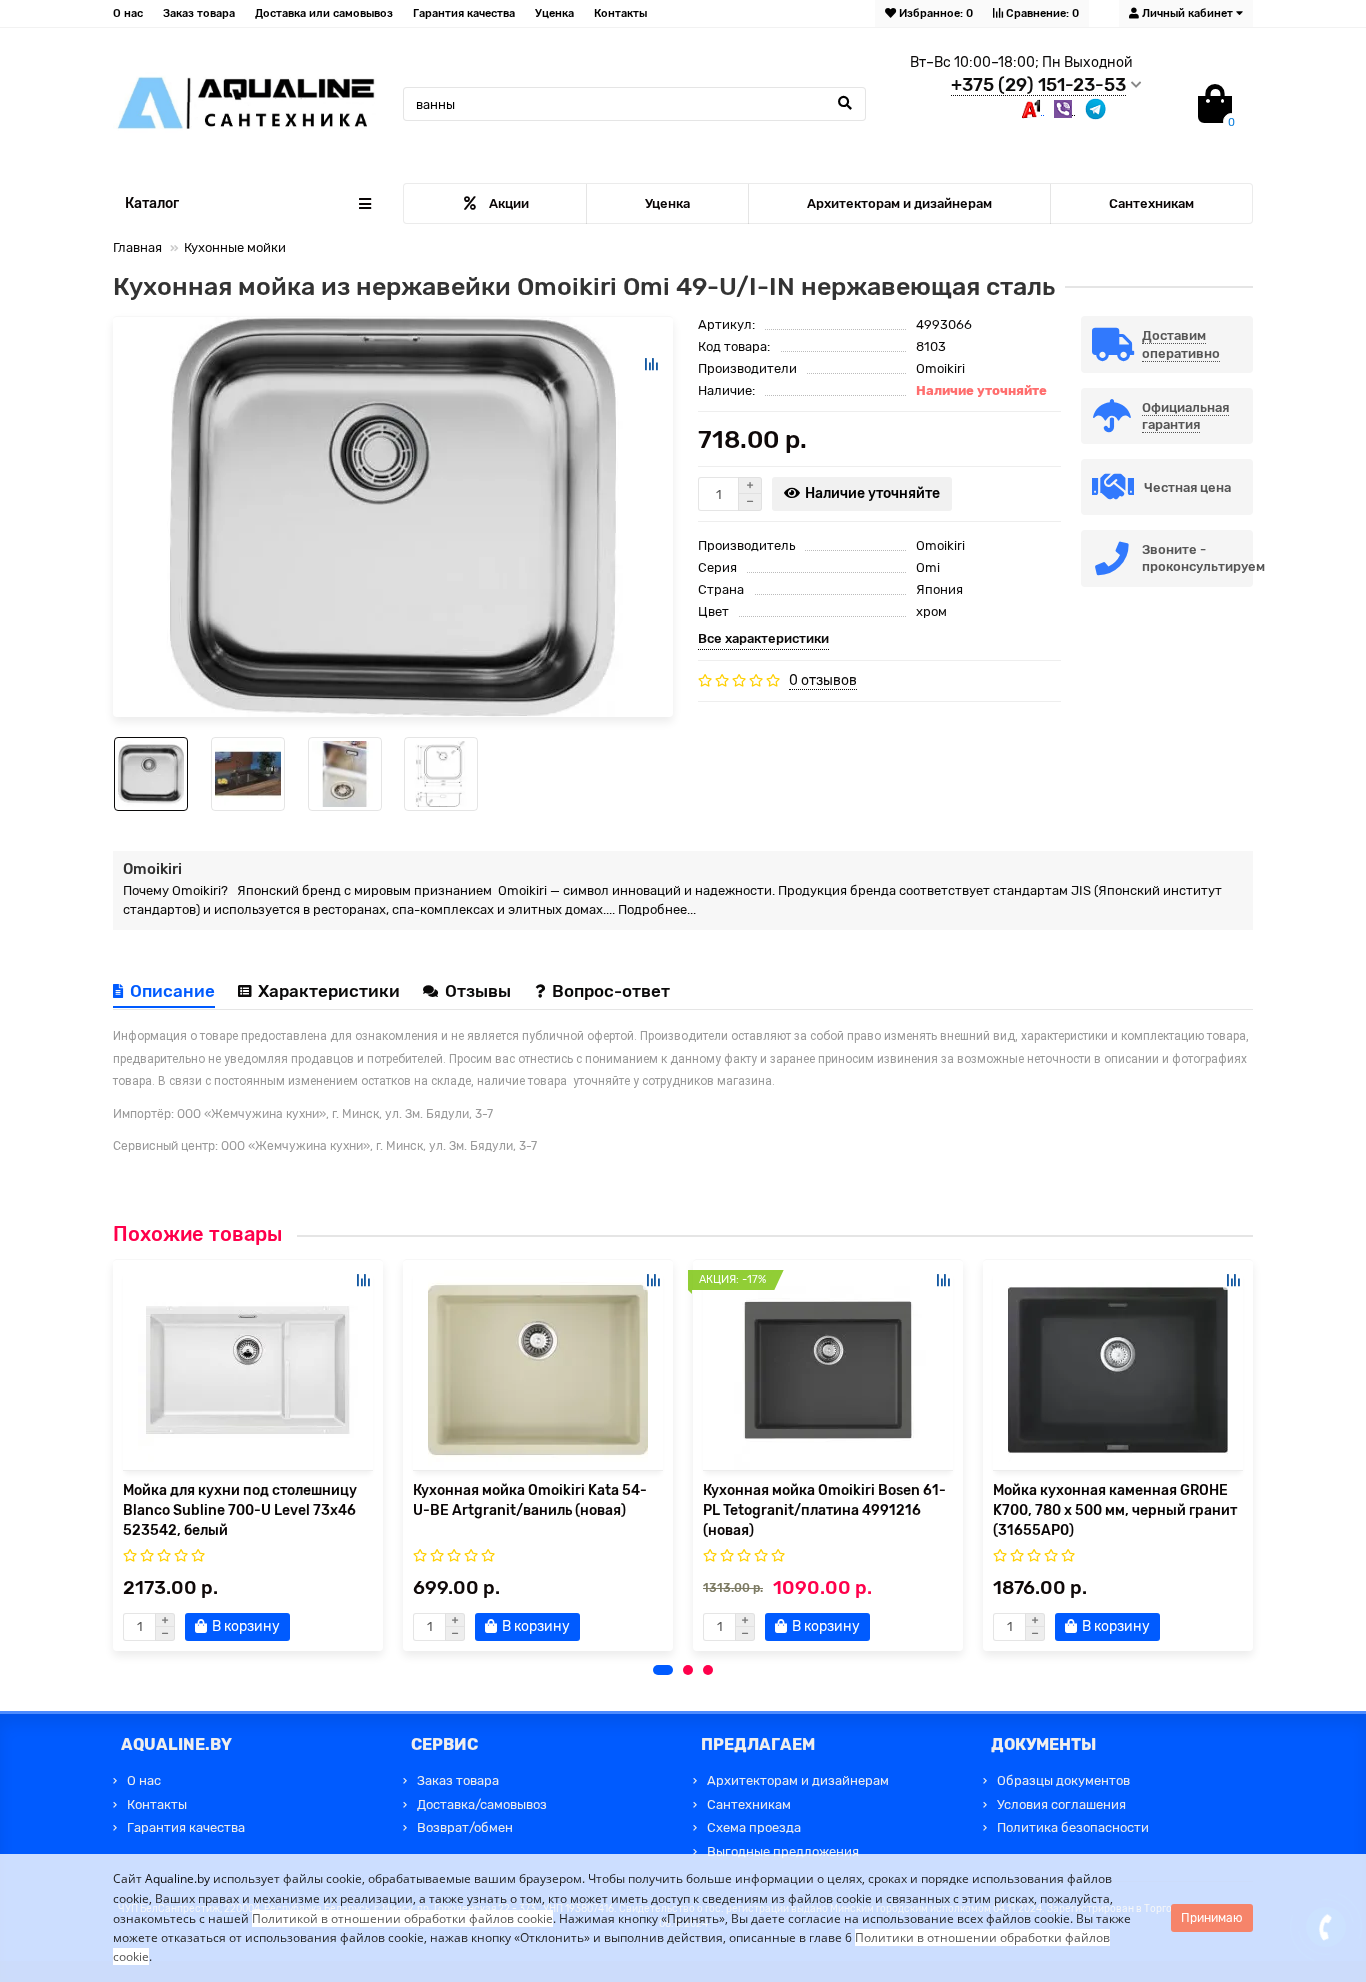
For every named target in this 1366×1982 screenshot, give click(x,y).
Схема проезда (754, 1827)
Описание (172, 991)
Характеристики (329, 991)
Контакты (620, 13)
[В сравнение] (651, 364)
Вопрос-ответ (611, 991)
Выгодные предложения (783, 1851)
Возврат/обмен (465, 1827)
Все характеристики (763, 638)
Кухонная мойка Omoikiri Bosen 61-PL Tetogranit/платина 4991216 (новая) (824, 1510)
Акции (509, 203)
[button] (663, 1670)
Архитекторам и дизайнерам (899, 203)
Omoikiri (940, 368)
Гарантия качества (464, 13)
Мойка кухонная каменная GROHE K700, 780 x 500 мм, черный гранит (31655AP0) (1115, 1510)
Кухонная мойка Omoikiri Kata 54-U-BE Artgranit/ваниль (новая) (530, 1500)
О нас (128, 13)
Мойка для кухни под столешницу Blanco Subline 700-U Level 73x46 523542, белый (240, 1510)
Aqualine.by (177, 1878)
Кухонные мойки (235, 247)
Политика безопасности (1073, 1827)
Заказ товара (199, 13)
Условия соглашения (1061, 1804)
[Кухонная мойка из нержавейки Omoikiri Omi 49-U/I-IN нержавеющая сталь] (393, 517)
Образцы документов (1063, 1780)
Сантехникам (1151, 203)
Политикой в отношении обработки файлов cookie (402, 1918)
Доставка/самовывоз (482, 1804)
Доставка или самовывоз (324, 13)
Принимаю (1212, 1918)
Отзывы (480, 991)
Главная (137, 247)
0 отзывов (823, 680)
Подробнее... (657, 909)
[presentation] (114, 1455)
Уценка (554, 13)
